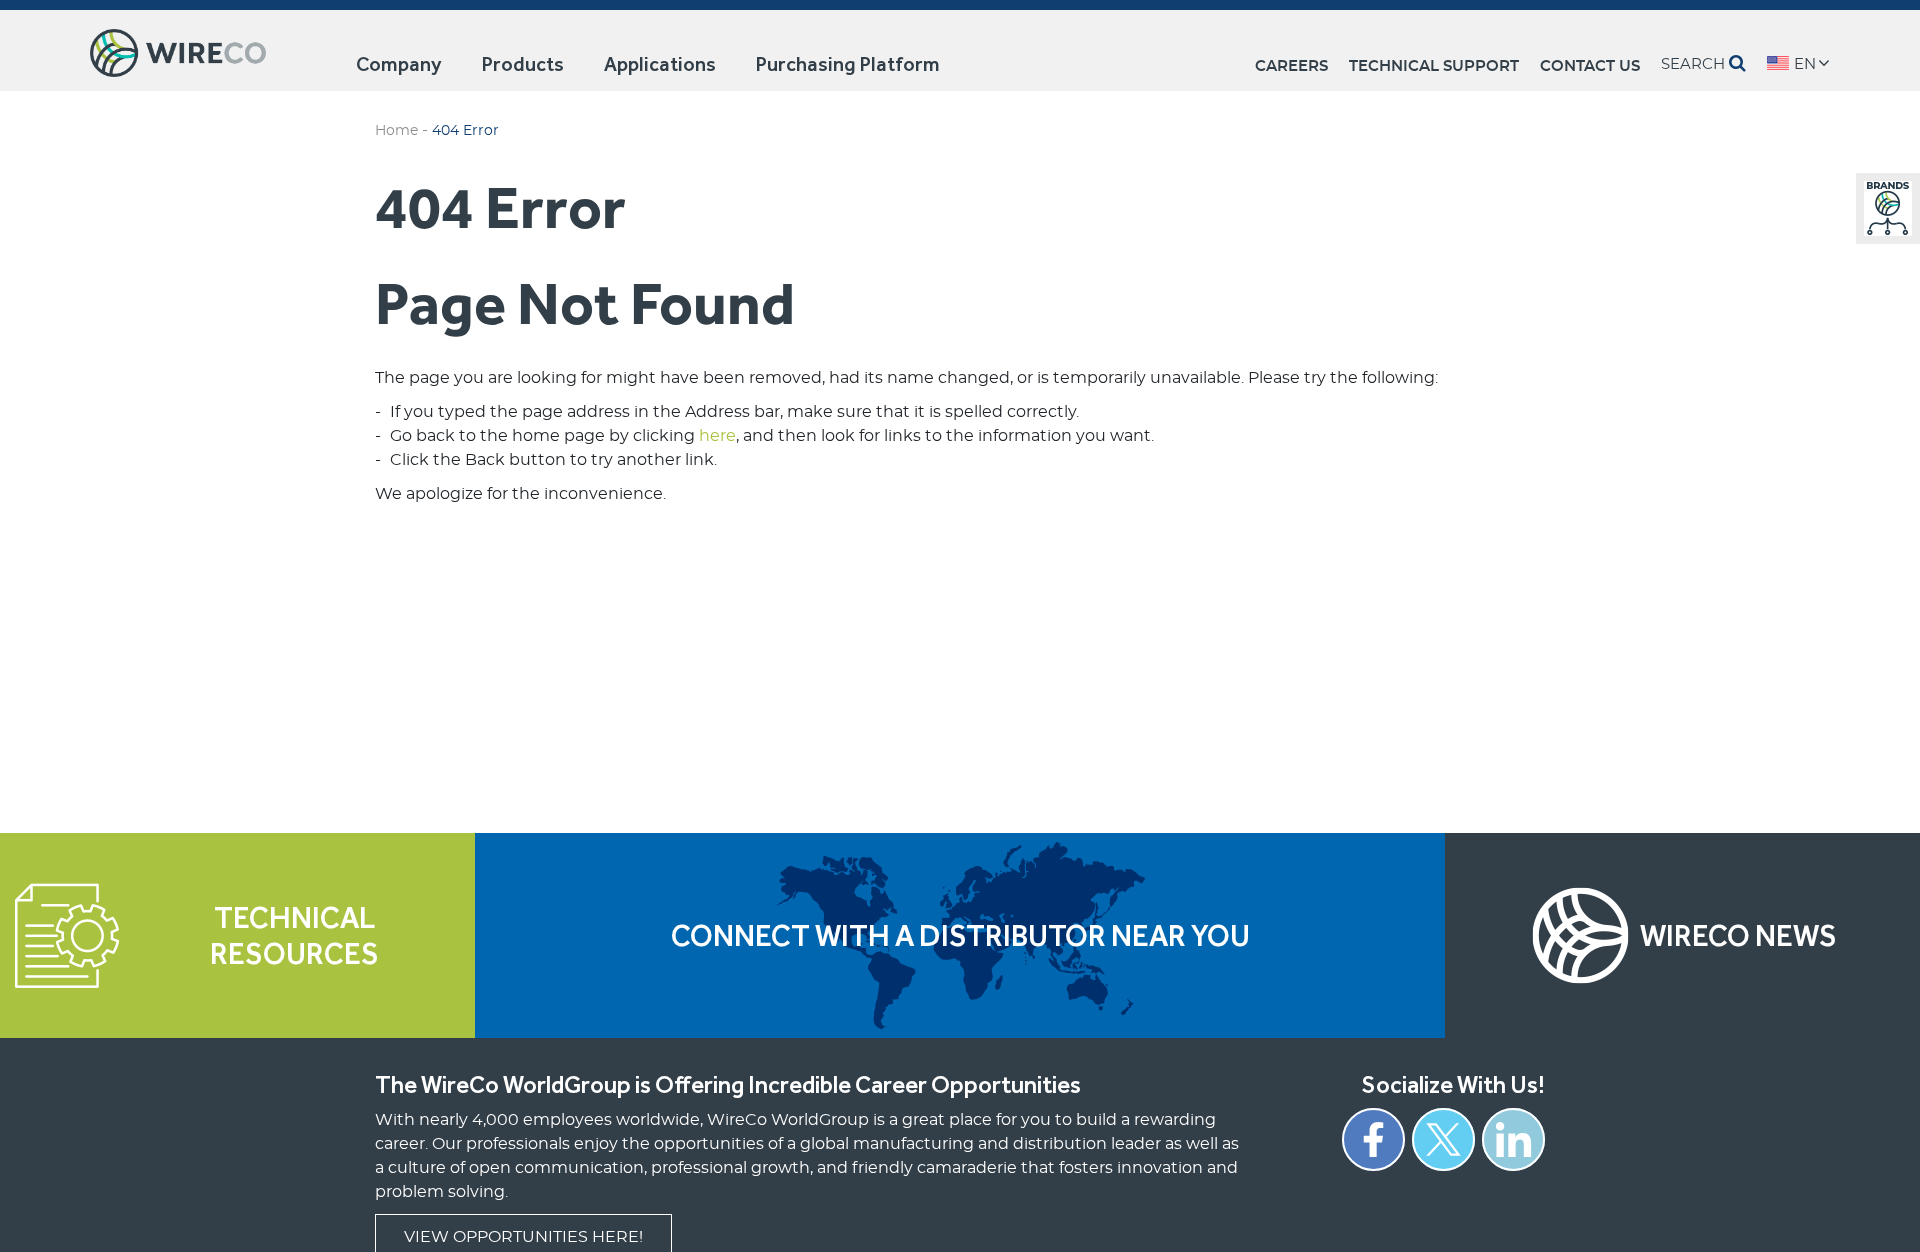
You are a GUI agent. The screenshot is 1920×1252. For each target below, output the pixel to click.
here (717, 436)
